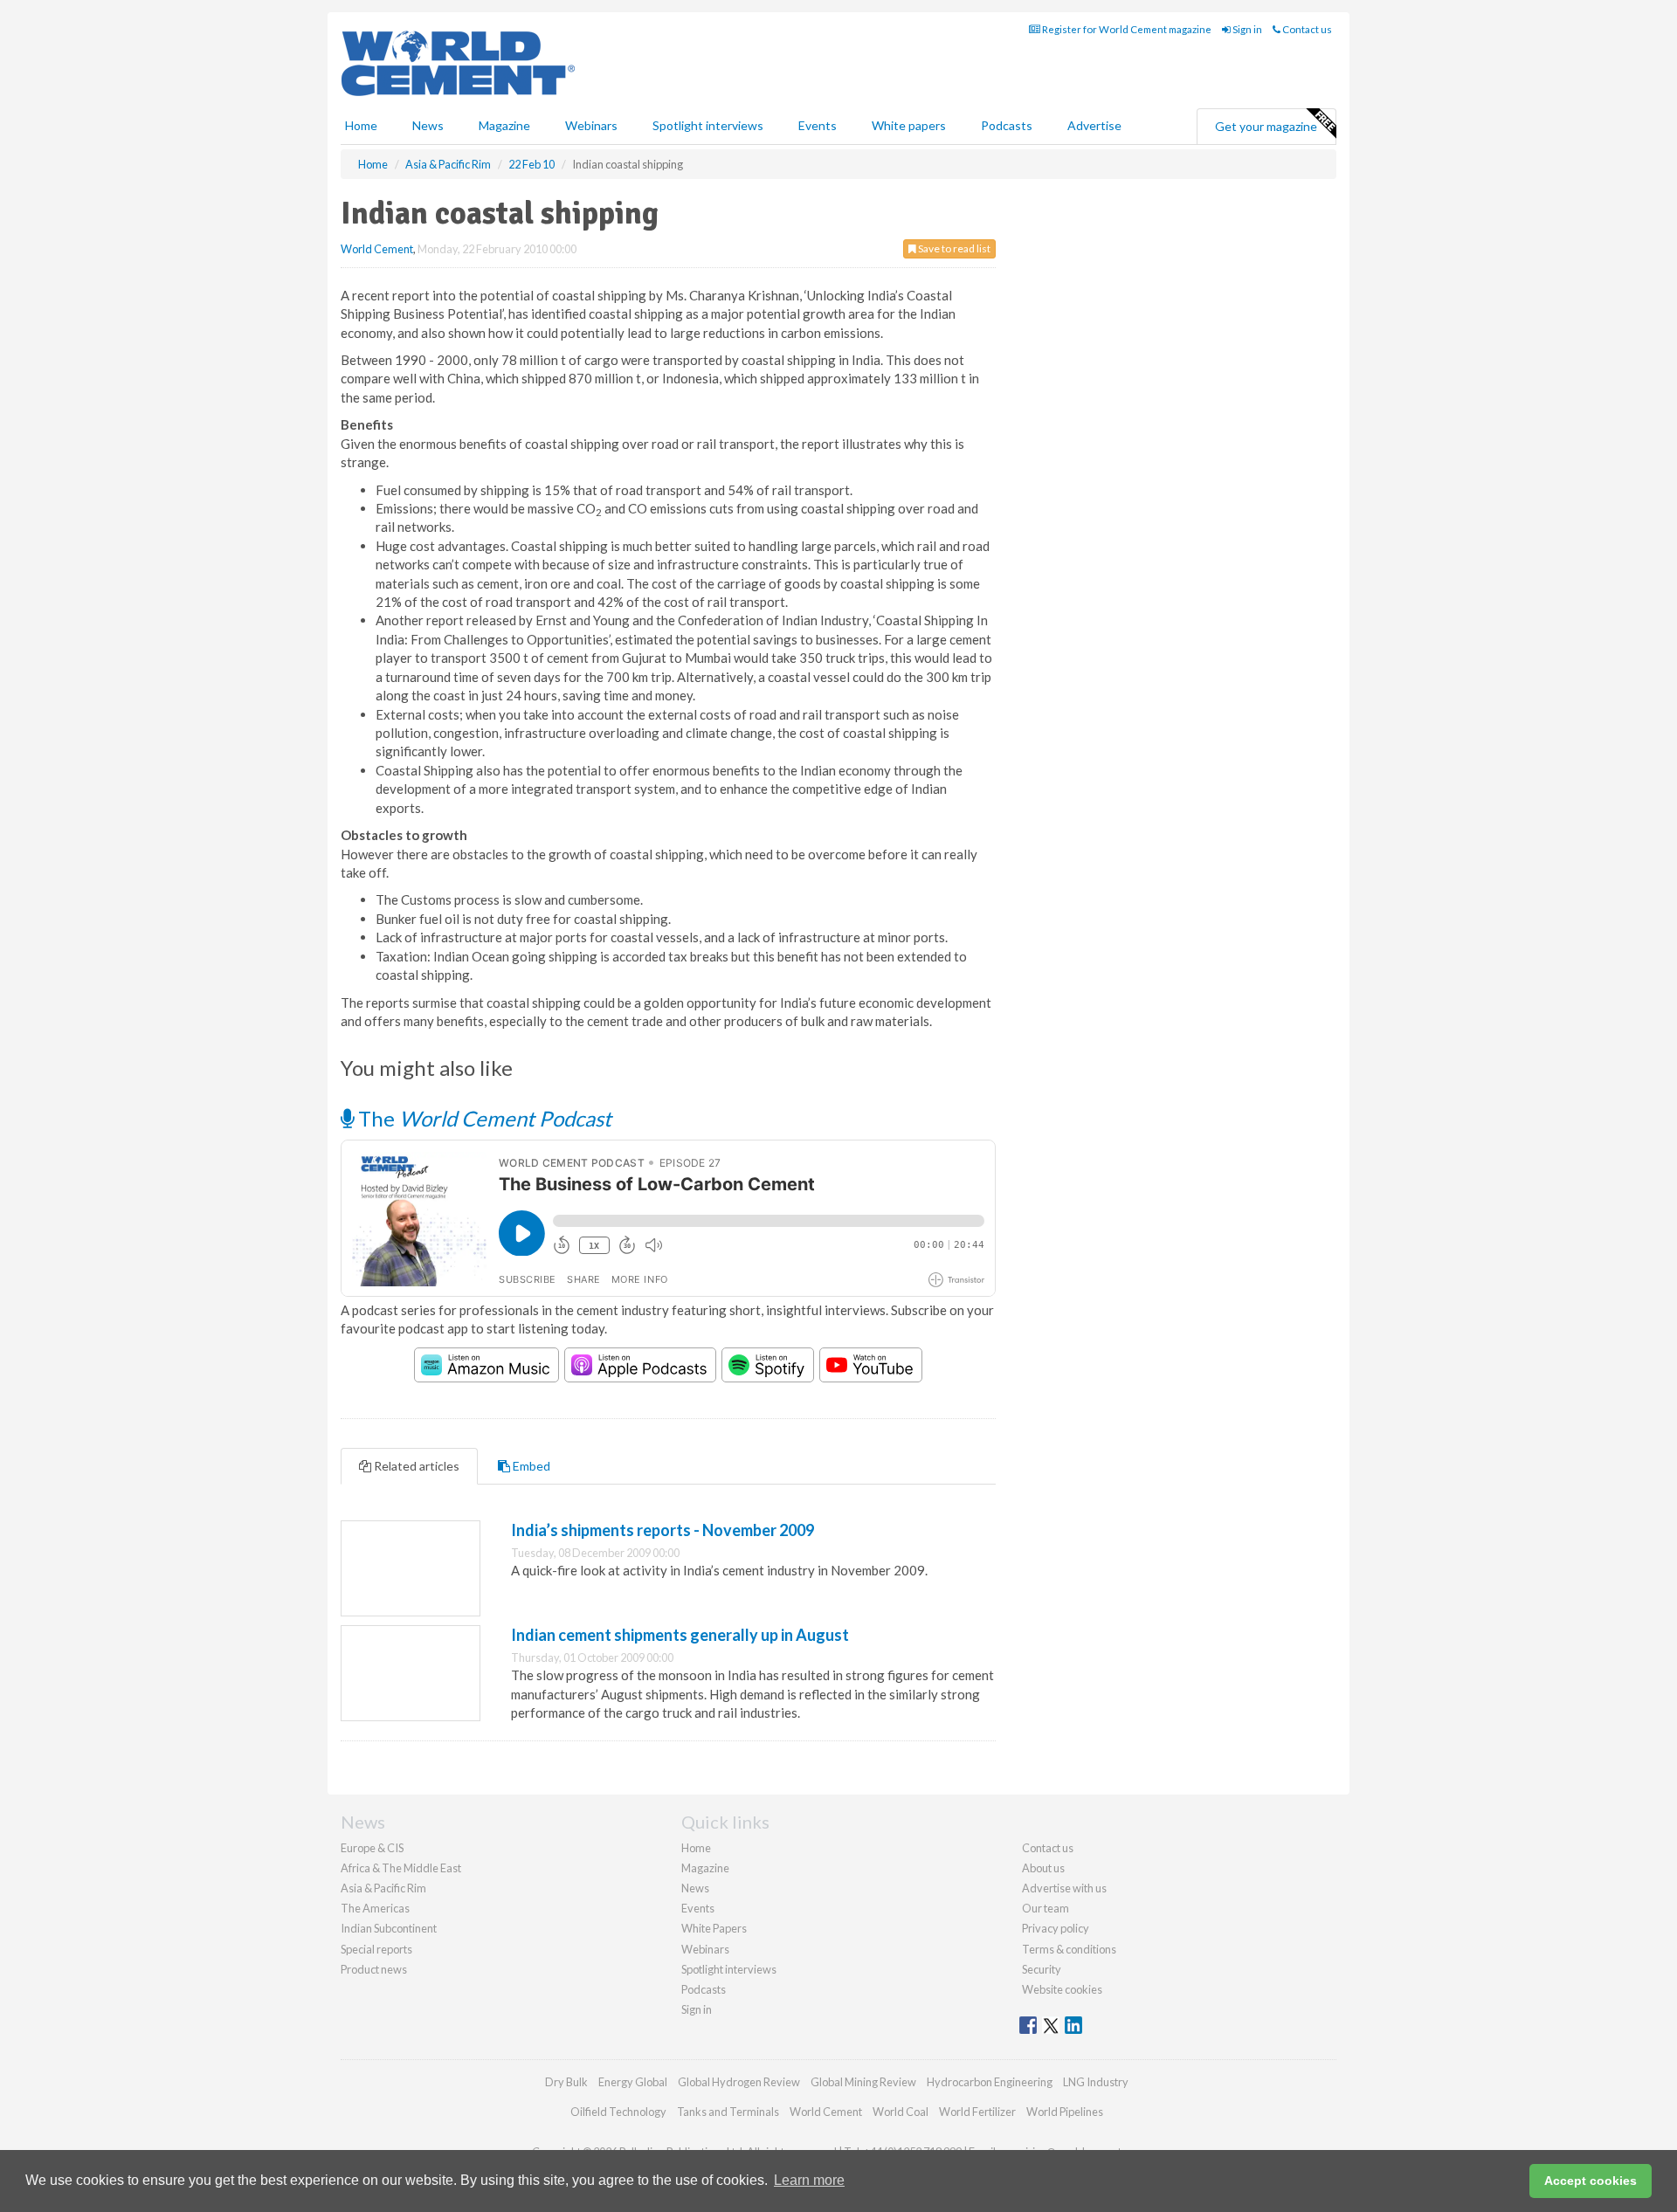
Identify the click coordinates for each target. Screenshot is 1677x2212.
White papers (909, 125)
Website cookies (1062, 1989)
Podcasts (1007, 125)
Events (818, 125)
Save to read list (953, 248)
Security (1042, 1969)
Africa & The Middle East (401, 1868)
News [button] (428, 125)
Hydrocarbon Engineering (990, 2082)
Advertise (1094, 125)
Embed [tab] (530, 1466)
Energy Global (633, 2082)
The (483, 1118)
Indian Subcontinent (389, 1928)
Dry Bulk (566, 2082)
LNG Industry (1096, 2082)
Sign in (1246, 29)
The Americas (375, 1908)
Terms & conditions (1069, 1949)
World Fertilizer (977, 2112)
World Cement (377, 249)
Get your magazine (1266, 126)
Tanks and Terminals (728, 2112)
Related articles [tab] (415, 1466)
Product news (374, 1969)
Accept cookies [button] (1591, 2181)
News (695, 1888)
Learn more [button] (809, 2180)
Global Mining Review (863, 2082)
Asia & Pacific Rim (383, 1888)
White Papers (714, 1928)
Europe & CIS (372, 1848)
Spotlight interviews (708, 125)
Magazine (504, 125)
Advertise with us (1064, 1888)
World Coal (901, 2112)
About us (1043, 1868)
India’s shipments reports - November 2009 (663, 1530)
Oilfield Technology (618, 2112)
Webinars (591, 125)
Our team (1046, 1908)
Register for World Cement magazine (1126, 29)
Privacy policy (1056, 1928)
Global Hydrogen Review (739, 2082)
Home (361, 125)
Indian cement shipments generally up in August (680, 1635)
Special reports (376, 1949)
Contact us (1306, 29)
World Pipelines (1065, 2112)
